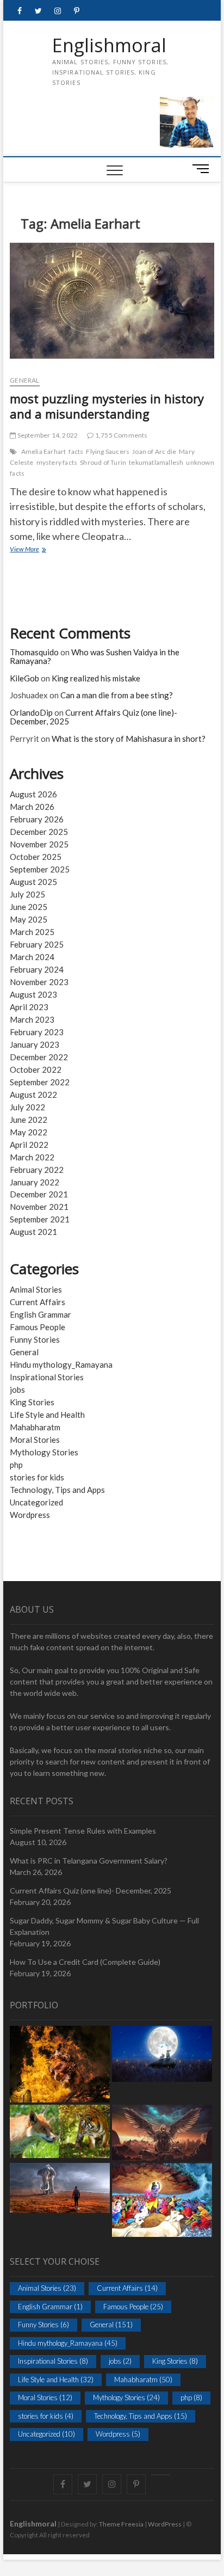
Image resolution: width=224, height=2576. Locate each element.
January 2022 (35, 1182)
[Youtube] (161, 2475)
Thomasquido (34, 652)
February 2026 (37, 819)
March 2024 (32, 957)
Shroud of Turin (103, 462)
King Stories (32, 1402)
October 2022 (36, 1069)
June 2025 (29, 907)
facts (76, 451)
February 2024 (37, 969)
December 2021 (39, 1194)
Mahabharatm (35, 1427)
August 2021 (33, 1232)
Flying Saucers (108, 451)
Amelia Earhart (44, 451)
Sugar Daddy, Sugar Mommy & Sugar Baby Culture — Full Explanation (104, 1926)
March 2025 (32, 932)
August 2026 (33, 794)
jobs (17, 1390)
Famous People (38, 1327)
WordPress (165, 2524)
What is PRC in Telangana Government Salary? (89, 1861)
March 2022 (32, 1157)
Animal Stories (36, 1289)
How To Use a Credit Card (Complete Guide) (85, 1962)
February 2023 (37, 1032)
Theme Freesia (121, 2524)
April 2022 (29, 1145)
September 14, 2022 (47, 435)
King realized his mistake (96, 678)
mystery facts (57, 462)
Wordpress (30, 1515)
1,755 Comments (121, 435)
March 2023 (32, 1019)
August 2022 (33, 1095)
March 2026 (32, 807)
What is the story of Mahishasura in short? (129, 739)
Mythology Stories (44, 1452)
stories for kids (37, 1477)
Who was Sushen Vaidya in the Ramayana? (95, 657)
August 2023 (33, 994)
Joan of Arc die (154, 451)
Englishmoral (109, 46)
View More (48, 550)
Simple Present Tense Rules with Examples (83, 1831)
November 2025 (39, 844)
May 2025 (29, 919)
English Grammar (41, 1314)
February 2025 (37, 944)
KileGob (24, 678)
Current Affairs (38, 1302)
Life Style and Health (47, 1415)
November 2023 (39, 982)
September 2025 (40, 869)
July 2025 (27, 894)
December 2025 (39, 832)
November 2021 (39, 1207)
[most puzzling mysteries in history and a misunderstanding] (112, 305)
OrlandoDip (31, 712)
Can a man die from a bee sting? (117, 695)
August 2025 (33, 882)
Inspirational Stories (47, 1377)
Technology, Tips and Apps (57, 1490)
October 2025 (36, 857)
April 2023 (29, 1007)
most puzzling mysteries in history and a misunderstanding (107, 406)
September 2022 (40, 1082)
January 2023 (35, 1044)
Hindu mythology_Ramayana (61, 1364)
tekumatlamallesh (156, 462)
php (16, 1465)
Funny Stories (35, 1339)
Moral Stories (35, 1440)
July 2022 (27, 1107)
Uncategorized (36, 1502)
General (24, 380)
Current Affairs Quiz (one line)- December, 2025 (94, 717)
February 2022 (37, 1170)
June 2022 (29, 1120)
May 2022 (29, 1132)
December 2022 (39, 1057)
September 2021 (40, 1219)
